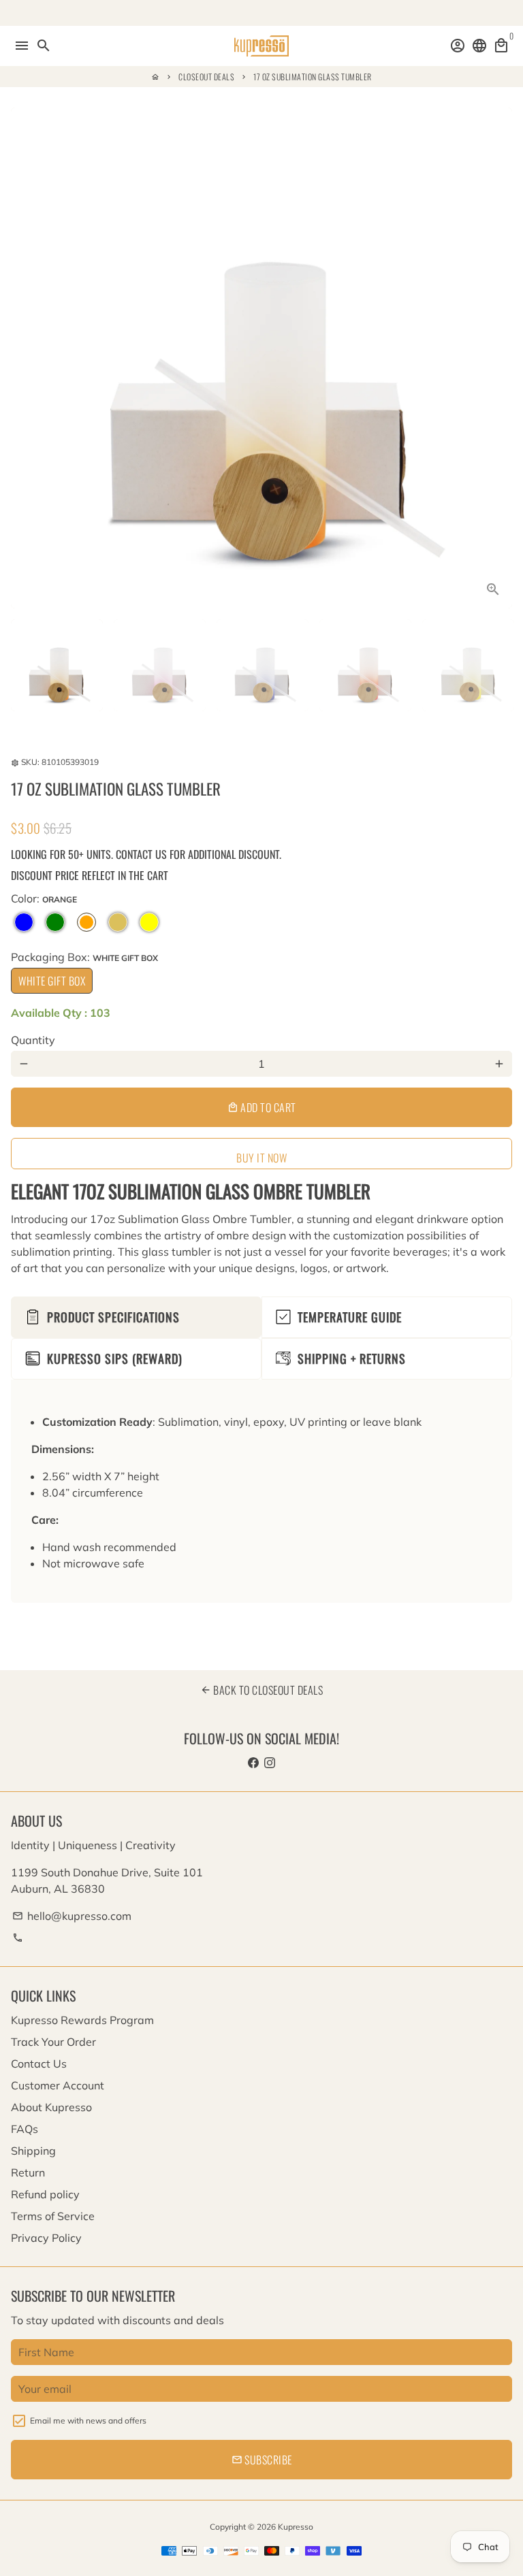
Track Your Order (53, 2042)
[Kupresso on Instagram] (270, 1763)
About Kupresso (51, 2107)
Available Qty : (61, 1013)
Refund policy (45, 2194)
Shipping (33, 2151)
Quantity (33, 1040)
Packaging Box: (84, 957)
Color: (44, 898)
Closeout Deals (206, 77)
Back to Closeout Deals (262, 1690)
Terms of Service (53, 2216)
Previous (24, 358)
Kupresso (296, 2527)
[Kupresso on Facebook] (253, 1763)
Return (28, 2172)
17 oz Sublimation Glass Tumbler (313, 77)
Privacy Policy (46, 2238)
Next (499, 358)
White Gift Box (52, 981)
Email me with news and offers (88, 2420)
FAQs (25, 2129)
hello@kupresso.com (72, 1916)
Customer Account (58, 2085)
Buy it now (261, 1158)
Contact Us (39, 2064)
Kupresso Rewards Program (82, 2020)
